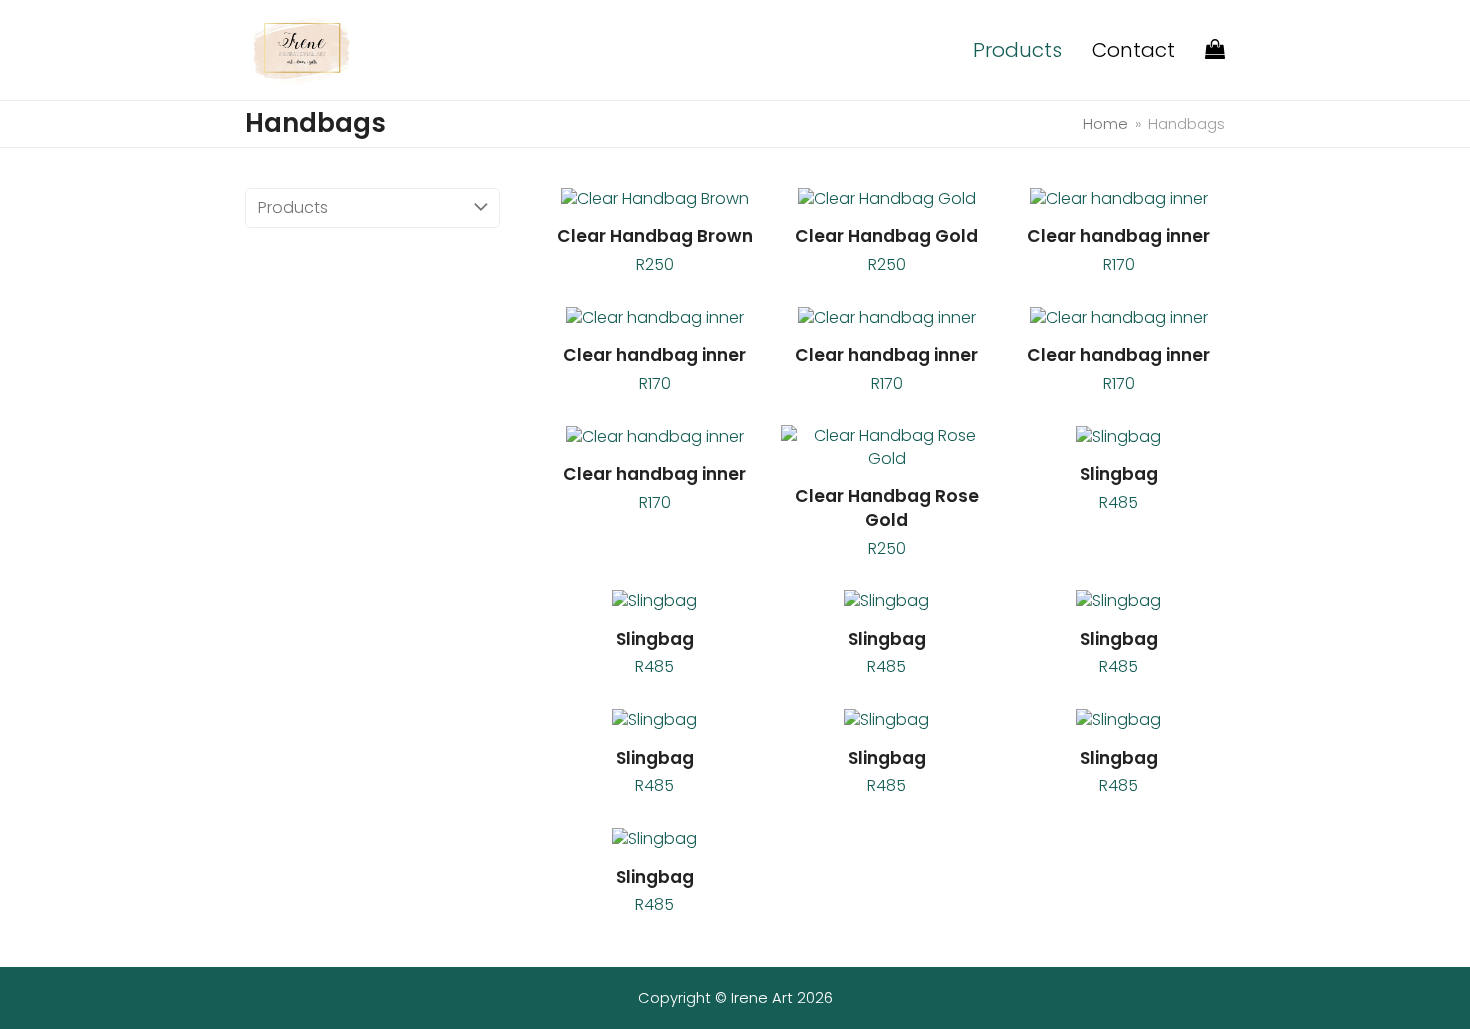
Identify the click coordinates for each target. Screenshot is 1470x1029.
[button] (1215, 50)
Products (293, 207)
